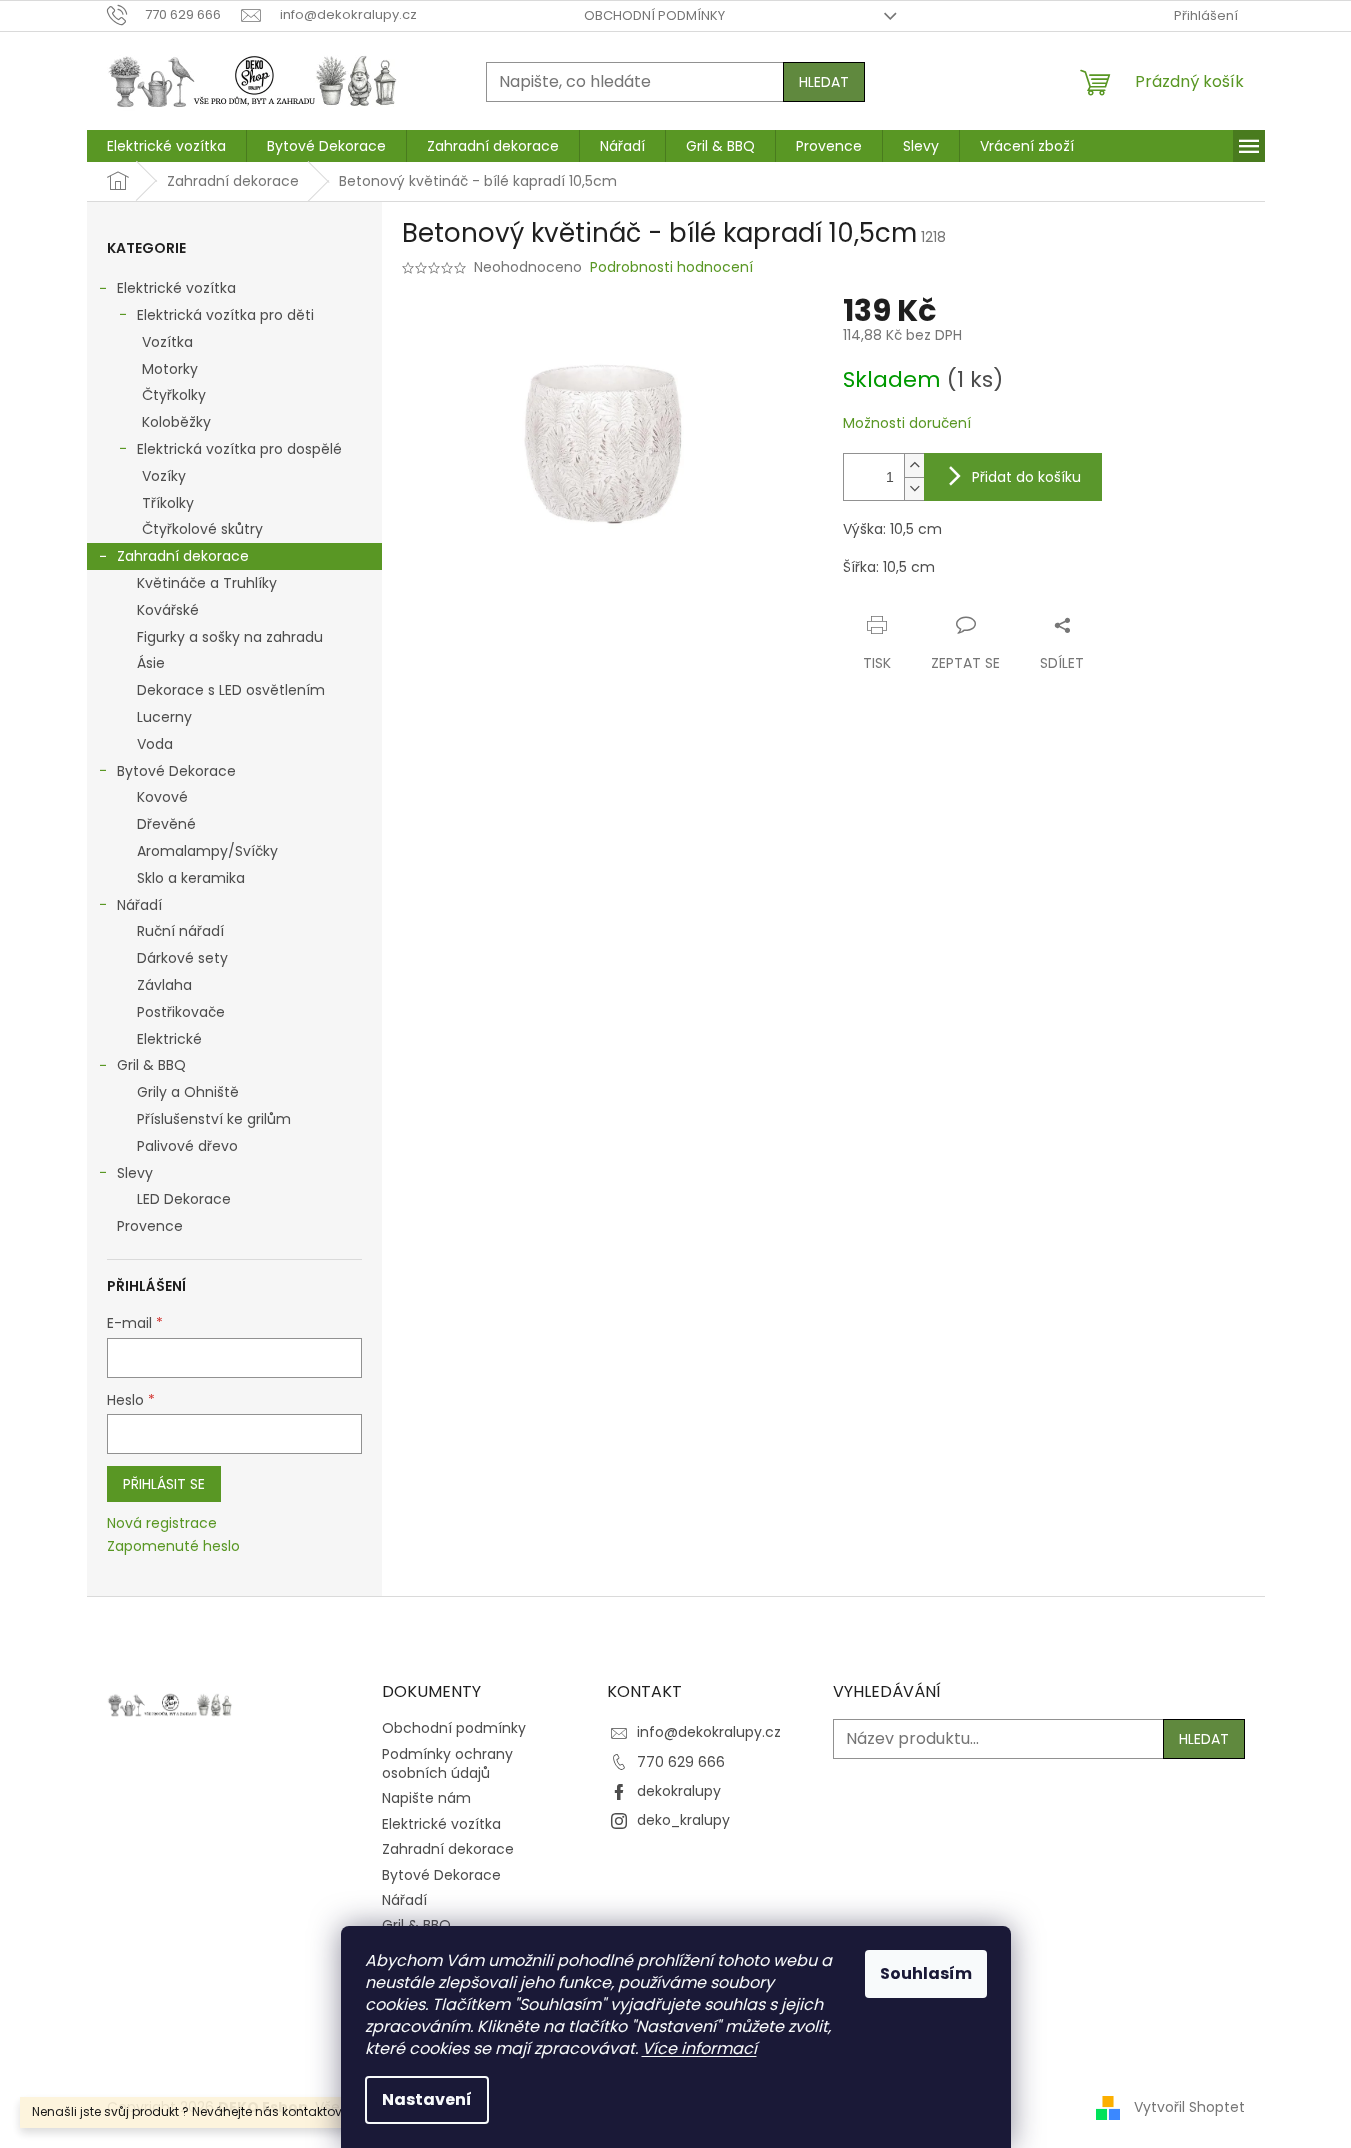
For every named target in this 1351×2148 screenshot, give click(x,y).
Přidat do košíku (1026, 477)
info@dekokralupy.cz (709, 1732)
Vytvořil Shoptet (1189, 2107)
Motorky (170, 369)
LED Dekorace (184, 1199)
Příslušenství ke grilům (214, 1119)
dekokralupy (679, 1791)
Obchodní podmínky (654, 15)
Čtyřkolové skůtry (202, 529)
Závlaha (164, 985)
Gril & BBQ (151, 1065)
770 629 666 (681, 1762)
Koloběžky (176, 422)
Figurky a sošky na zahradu (230, 637)
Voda (155, 744)
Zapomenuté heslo (173, 1546)
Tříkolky (168, 503)
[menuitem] (166, 146)
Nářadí (139, 905)
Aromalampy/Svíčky (207, 851)
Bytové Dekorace (176, 771)
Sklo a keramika (191, 878)
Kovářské (168, 610)
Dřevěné (166, 824)
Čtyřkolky (174, 395)
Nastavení (427, 2099)
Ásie (151, 663)
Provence (150, 1226)
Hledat (824, 82)
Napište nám (426, 1798)
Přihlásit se (164, 1484)
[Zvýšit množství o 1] (914, 465)
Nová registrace (162, 1523)
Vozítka (167, 342)
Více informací (699, 2048)
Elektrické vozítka (176, 288)
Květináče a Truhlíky (207, 583)
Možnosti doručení (907, 423)
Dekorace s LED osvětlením (231, 690)
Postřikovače (181, 1012)
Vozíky (164, 476)
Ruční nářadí (180, 931)
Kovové (162, 797)
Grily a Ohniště (188, 1092)
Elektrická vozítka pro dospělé (239, 449)
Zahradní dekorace (183, 556)
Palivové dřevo (187, 1146)
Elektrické (169, 1039)
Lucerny (164, 717)
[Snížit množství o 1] (914, 488)
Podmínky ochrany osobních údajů (447, 1763)
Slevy (135, 1173)
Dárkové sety (182, 958)
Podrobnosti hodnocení (671, 267)
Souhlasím (926, 1973)
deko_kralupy (683, 1820)
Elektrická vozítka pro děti (225, 315)
